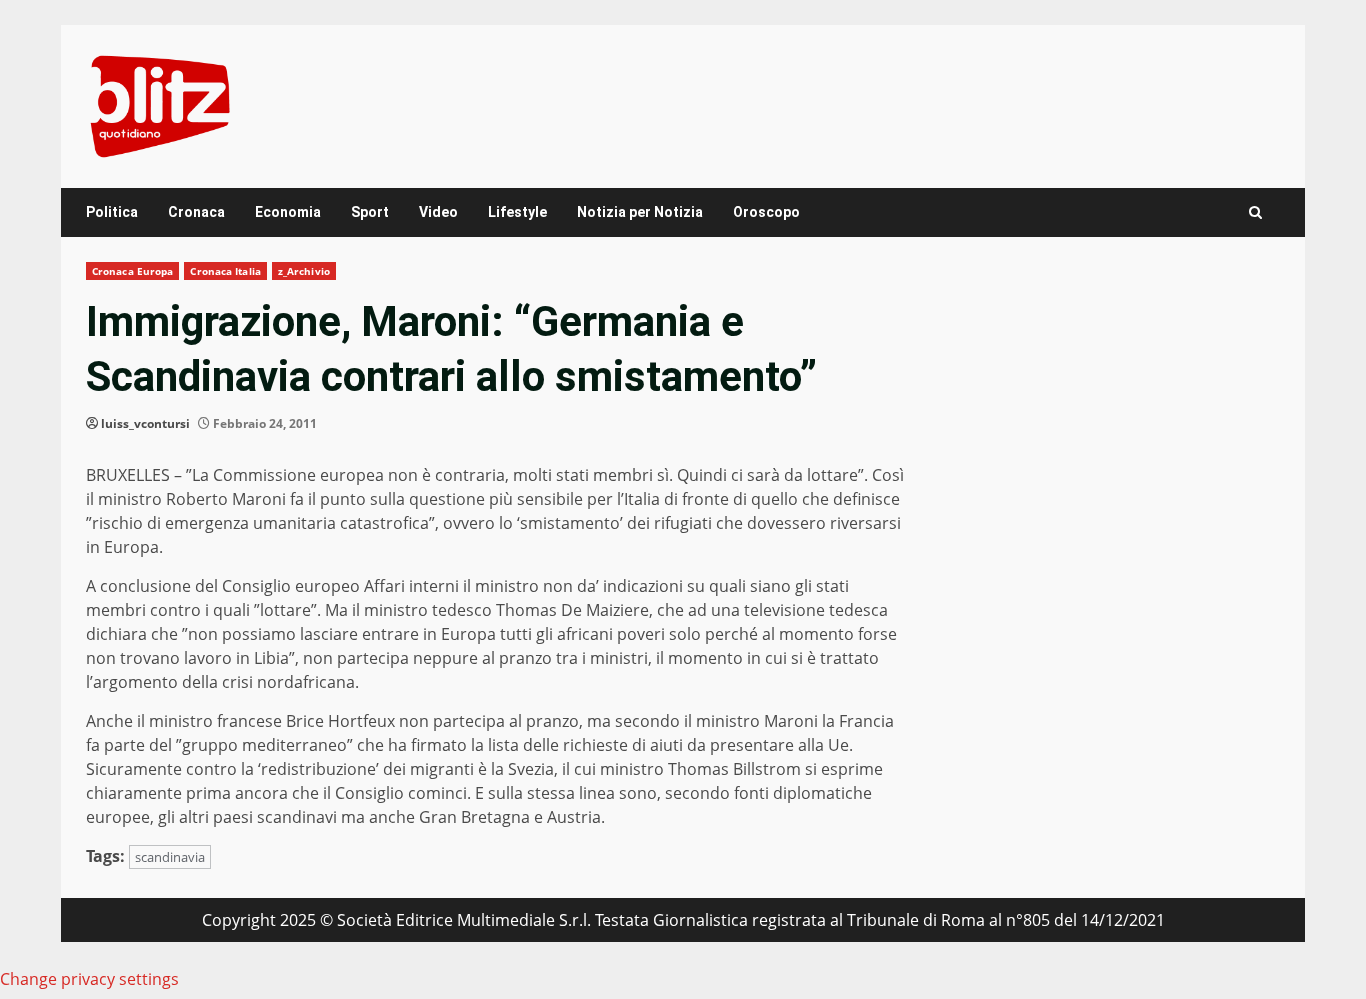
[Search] (1255, 212)
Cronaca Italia (225, 271)
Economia (288, 212)
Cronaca (196, 212)
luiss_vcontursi (145, 423)
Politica (112, 212)
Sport (370, 212)
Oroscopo (766, 212)
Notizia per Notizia (640, 212)
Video (438, 212)
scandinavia (170, 857)
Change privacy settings (89, 979)
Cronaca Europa (132, 271)
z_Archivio (304, 271)
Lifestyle (517, 212)
